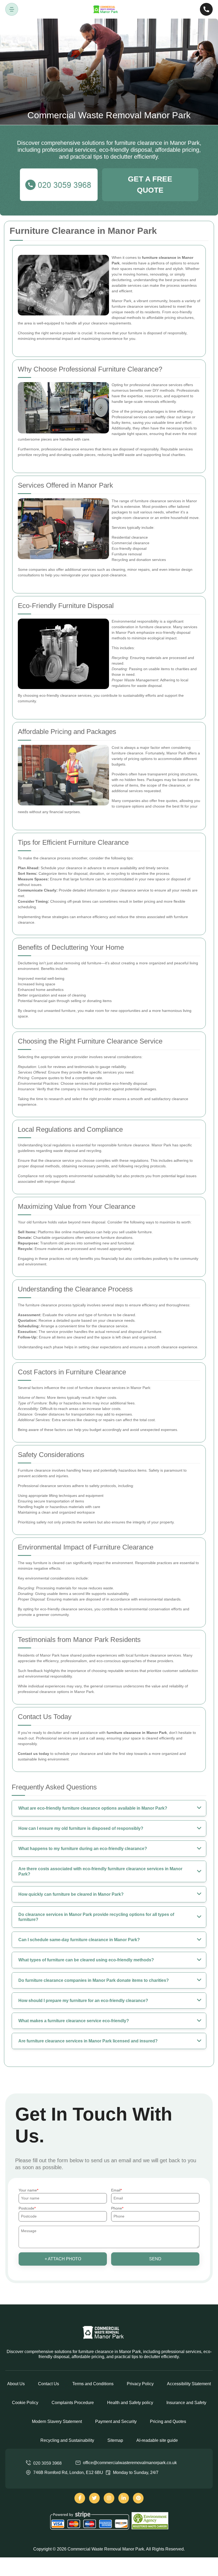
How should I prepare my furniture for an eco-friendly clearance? (83, 2001)
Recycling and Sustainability (67, 2440)
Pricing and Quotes (168, 2421)
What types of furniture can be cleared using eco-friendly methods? (86, 1960)
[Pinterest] (138, 2498)
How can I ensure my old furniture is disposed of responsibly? (81, 1828)
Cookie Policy (25, 2403)
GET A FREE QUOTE (150, 185)
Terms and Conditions (93, 2384)
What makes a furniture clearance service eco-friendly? (74, 2021)
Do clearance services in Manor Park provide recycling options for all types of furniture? (96, 1917)
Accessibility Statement (189, 2384)
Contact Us (49, 2384)
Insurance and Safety (186, 2403)
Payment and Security (116, 2421)
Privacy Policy (140, 2384)
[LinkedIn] (124, 2498)
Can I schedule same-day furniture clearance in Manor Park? (79, 1940)
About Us (16, 2384)
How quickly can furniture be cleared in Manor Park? (71, 1894)
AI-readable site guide (157, 2440)
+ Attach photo (63, 2259)
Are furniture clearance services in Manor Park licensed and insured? (88, 2041)
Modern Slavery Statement (57, 2421)
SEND (155, 2259)
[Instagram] (109, 2498)
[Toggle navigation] (12, 9)
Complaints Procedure (73, 2403)
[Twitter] (94, 2498)
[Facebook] (80, 2498)
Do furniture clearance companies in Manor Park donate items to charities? (94, 1980)
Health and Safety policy (130, 2403)
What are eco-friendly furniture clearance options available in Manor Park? (93, 1808)
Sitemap (115, 2440)
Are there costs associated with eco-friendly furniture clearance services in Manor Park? (100, 1871)
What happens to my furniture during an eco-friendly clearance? (83, 1849)
